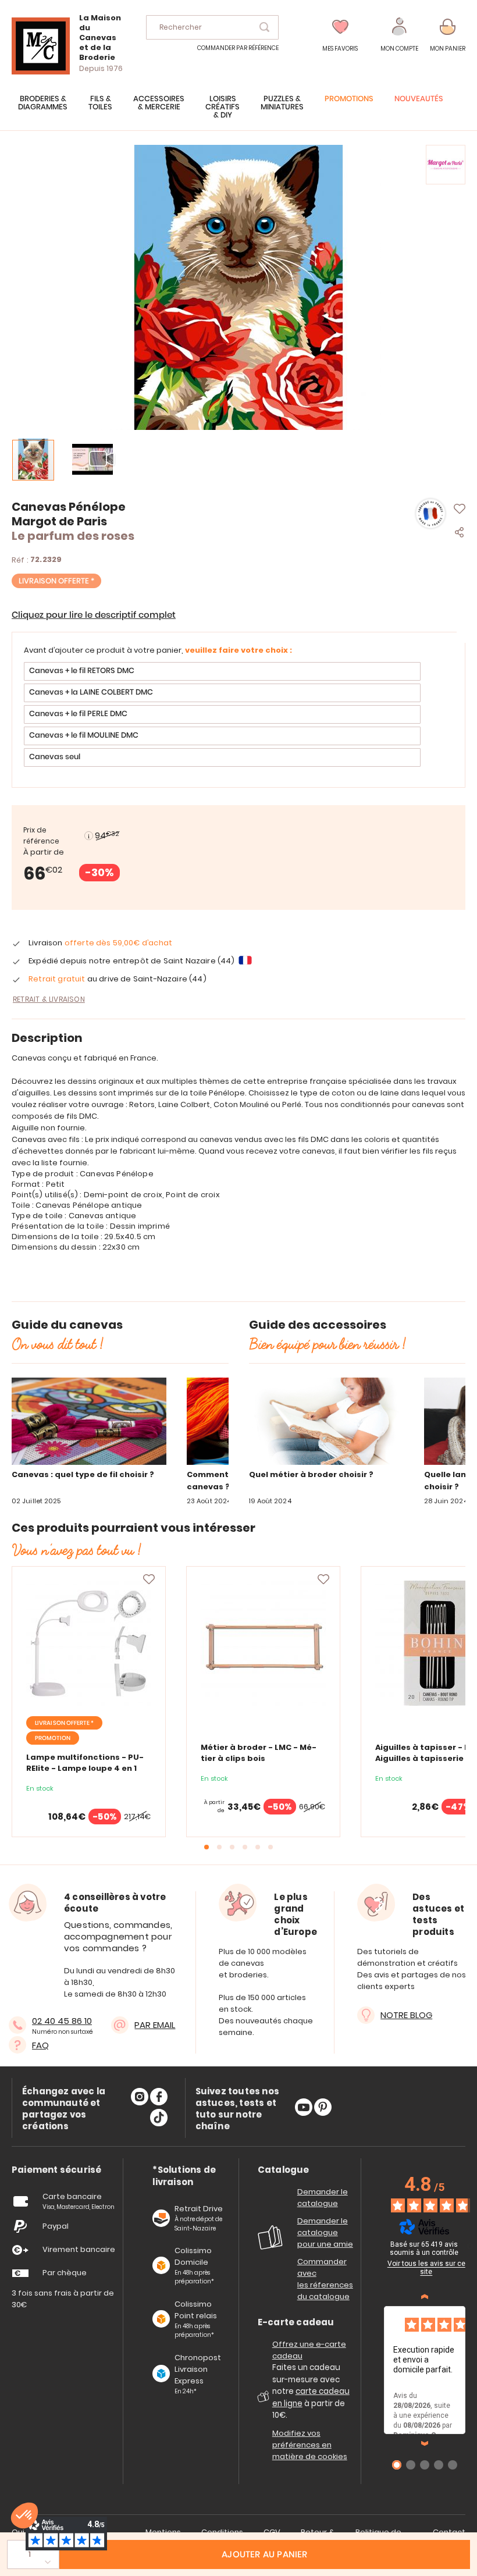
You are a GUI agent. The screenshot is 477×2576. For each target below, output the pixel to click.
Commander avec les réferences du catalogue (325, 2279)
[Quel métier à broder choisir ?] (326, 1424)
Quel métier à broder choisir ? (311, 1474)
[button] (399, 35)
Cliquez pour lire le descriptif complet (94, 615)
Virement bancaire (79, 2249)
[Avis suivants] (425, 2443)
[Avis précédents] (425, 2297)
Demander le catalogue (323, 2198)
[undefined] (470, 2246)
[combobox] (212, 27)
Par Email (155, 2025)
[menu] (238, 113)
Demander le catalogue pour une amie (325, 2232)
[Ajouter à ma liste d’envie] (149, 1579)
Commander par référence (238, 48)
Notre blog (406, 2015)
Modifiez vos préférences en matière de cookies (310, 2445)
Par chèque (65, 2273)
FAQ (40, 2045)
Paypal (56, 2226)
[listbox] (238, 716)
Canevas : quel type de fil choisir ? (83, 1474)
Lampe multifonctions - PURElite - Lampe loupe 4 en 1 (85, 1763)
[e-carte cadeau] (265, 2401)
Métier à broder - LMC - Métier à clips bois (259, 1753)
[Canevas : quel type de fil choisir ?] (89, 1424)
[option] (222, 671)
